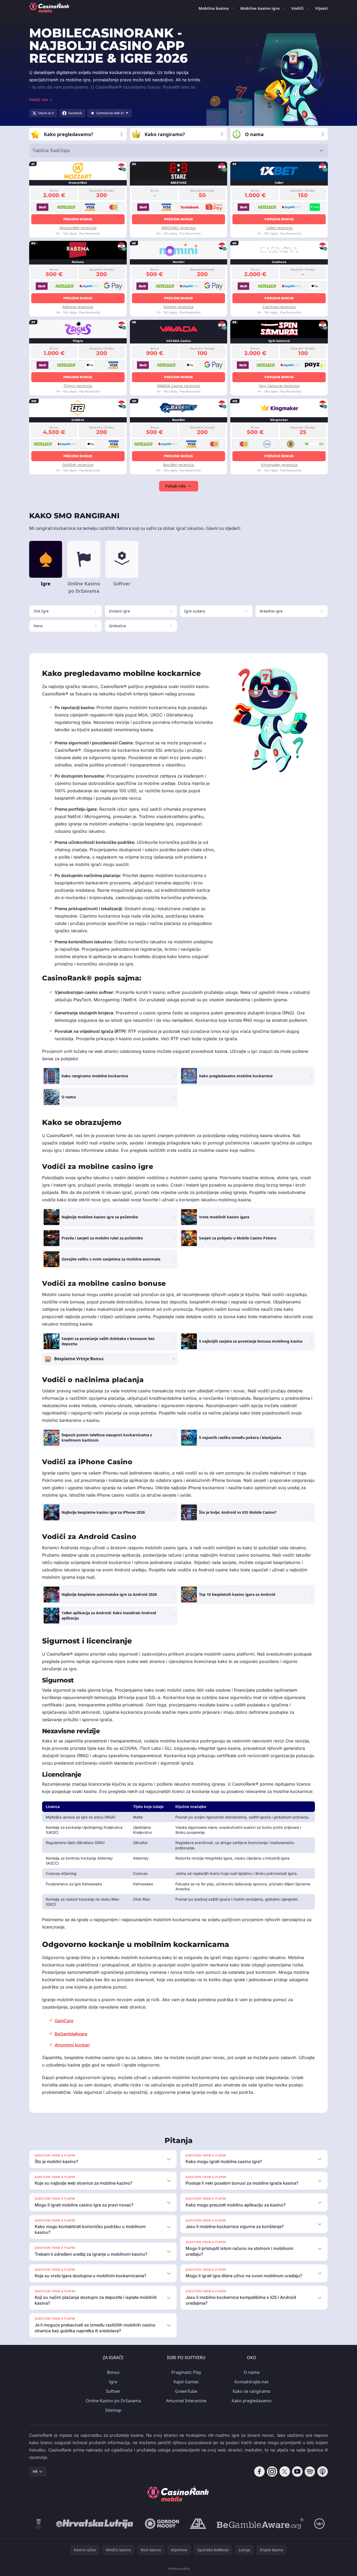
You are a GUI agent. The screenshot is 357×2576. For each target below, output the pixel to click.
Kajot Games (186, 2382)
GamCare (64, 2021)
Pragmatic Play (186, 2372)
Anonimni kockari (72, 2045)
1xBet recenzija (279, 228)
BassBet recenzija (178, 465)
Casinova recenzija (279, 307)
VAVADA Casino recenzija (178, 386)
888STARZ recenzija (178, 228)
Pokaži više (175, 486)
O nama (252, 2372)
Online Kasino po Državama (113, 2401)
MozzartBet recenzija (78, 228)
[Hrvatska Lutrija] (95, 2524)
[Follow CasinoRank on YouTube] (297, 2472)
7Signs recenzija (78, 386)
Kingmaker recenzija (279, 465)
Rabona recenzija (78, 307)
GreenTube (186, 2391)
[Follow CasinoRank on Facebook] (259, 2472)
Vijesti (322, 8)
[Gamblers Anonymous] (198, 2524)
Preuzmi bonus (78, 219)
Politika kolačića (179, 2568)
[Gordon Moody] (162, 2524)
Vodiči (297, 8)
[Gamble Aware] (260, 2524)
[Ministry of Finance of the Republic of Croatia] (39, 2524)
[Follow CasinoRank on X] (285, 2472)
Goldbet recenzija (78, 465)
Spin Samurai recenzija (279, 386)
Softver (113, 2391)
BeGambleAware (71, 2034)
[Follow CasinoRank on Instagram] (272, 2472)
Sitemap (113, 2410)
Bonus (113, 2372)
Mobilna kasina (214, 8)
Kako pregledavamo (252, 2401)
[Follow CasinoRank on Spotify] (310, 2472)
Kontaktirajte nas (252, 2382)
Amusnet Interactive (186, 2401)
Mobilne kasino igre (260, 8)
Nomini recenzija (178, 307)
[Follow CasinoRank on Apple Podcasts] (323, 2472)
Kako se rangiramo (252, 2391)
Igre (113, 2382)
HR (35, 2471)
